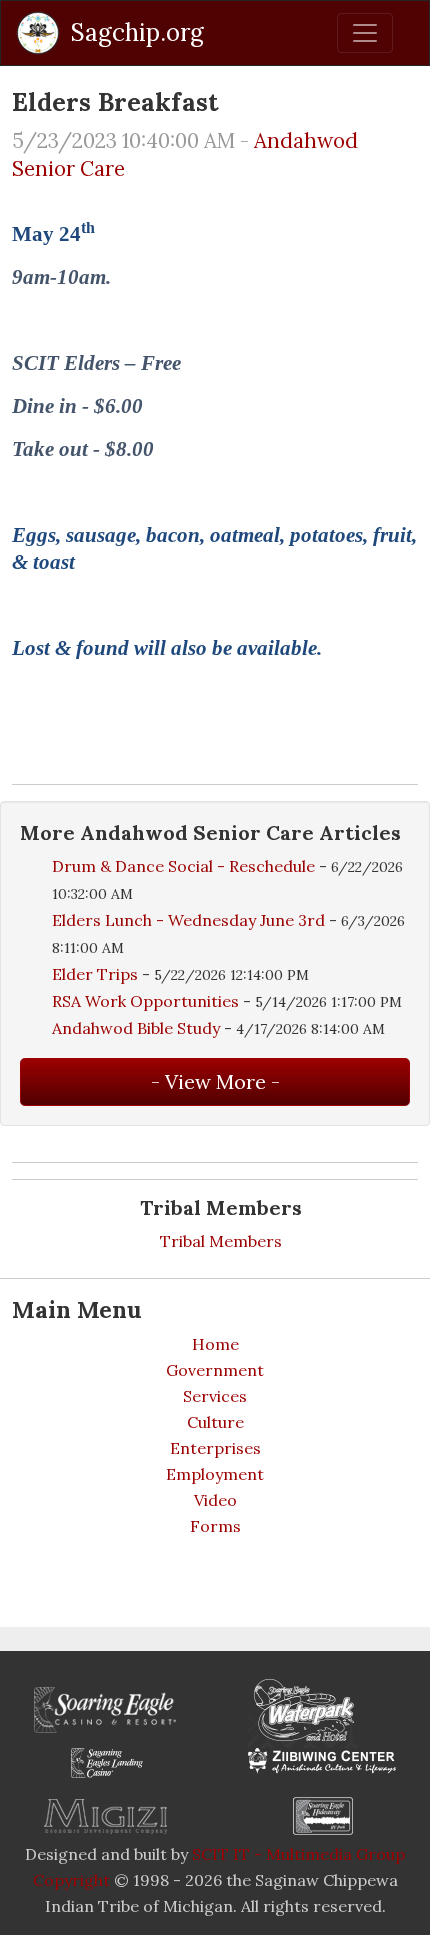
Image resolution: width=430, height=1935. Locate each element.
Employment (215, 1474)
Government (215, 1370)
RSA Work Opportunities (145, 1001)
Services (215, 1396)
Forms (215, 1526)
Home (215, 1344)
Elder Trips (95, 974)
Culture (215, 1422)
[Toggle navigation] (365, 33)
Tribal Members (221, 1241)
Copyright (71, 1880)
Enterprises (215, 1448)
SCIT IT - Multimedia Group (298, 1854)
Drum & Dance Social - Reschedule (183, 866)
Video (215, 1500)
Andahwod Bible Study (136, 1028)
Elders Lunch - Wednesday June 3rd (190, 920)
